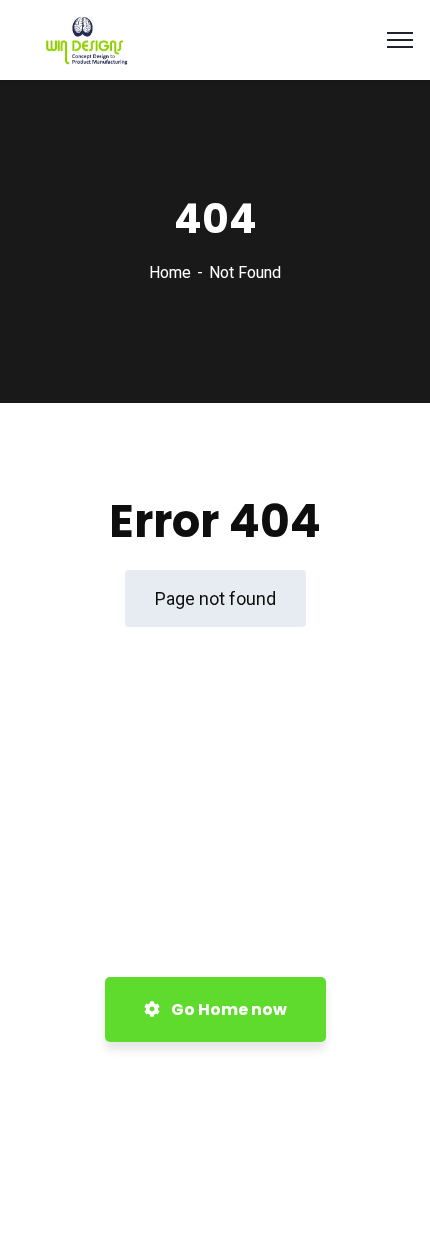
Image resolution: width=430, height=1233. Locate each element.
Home (170, 272)
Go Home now (227, 1009)
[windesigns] (110, 38)
